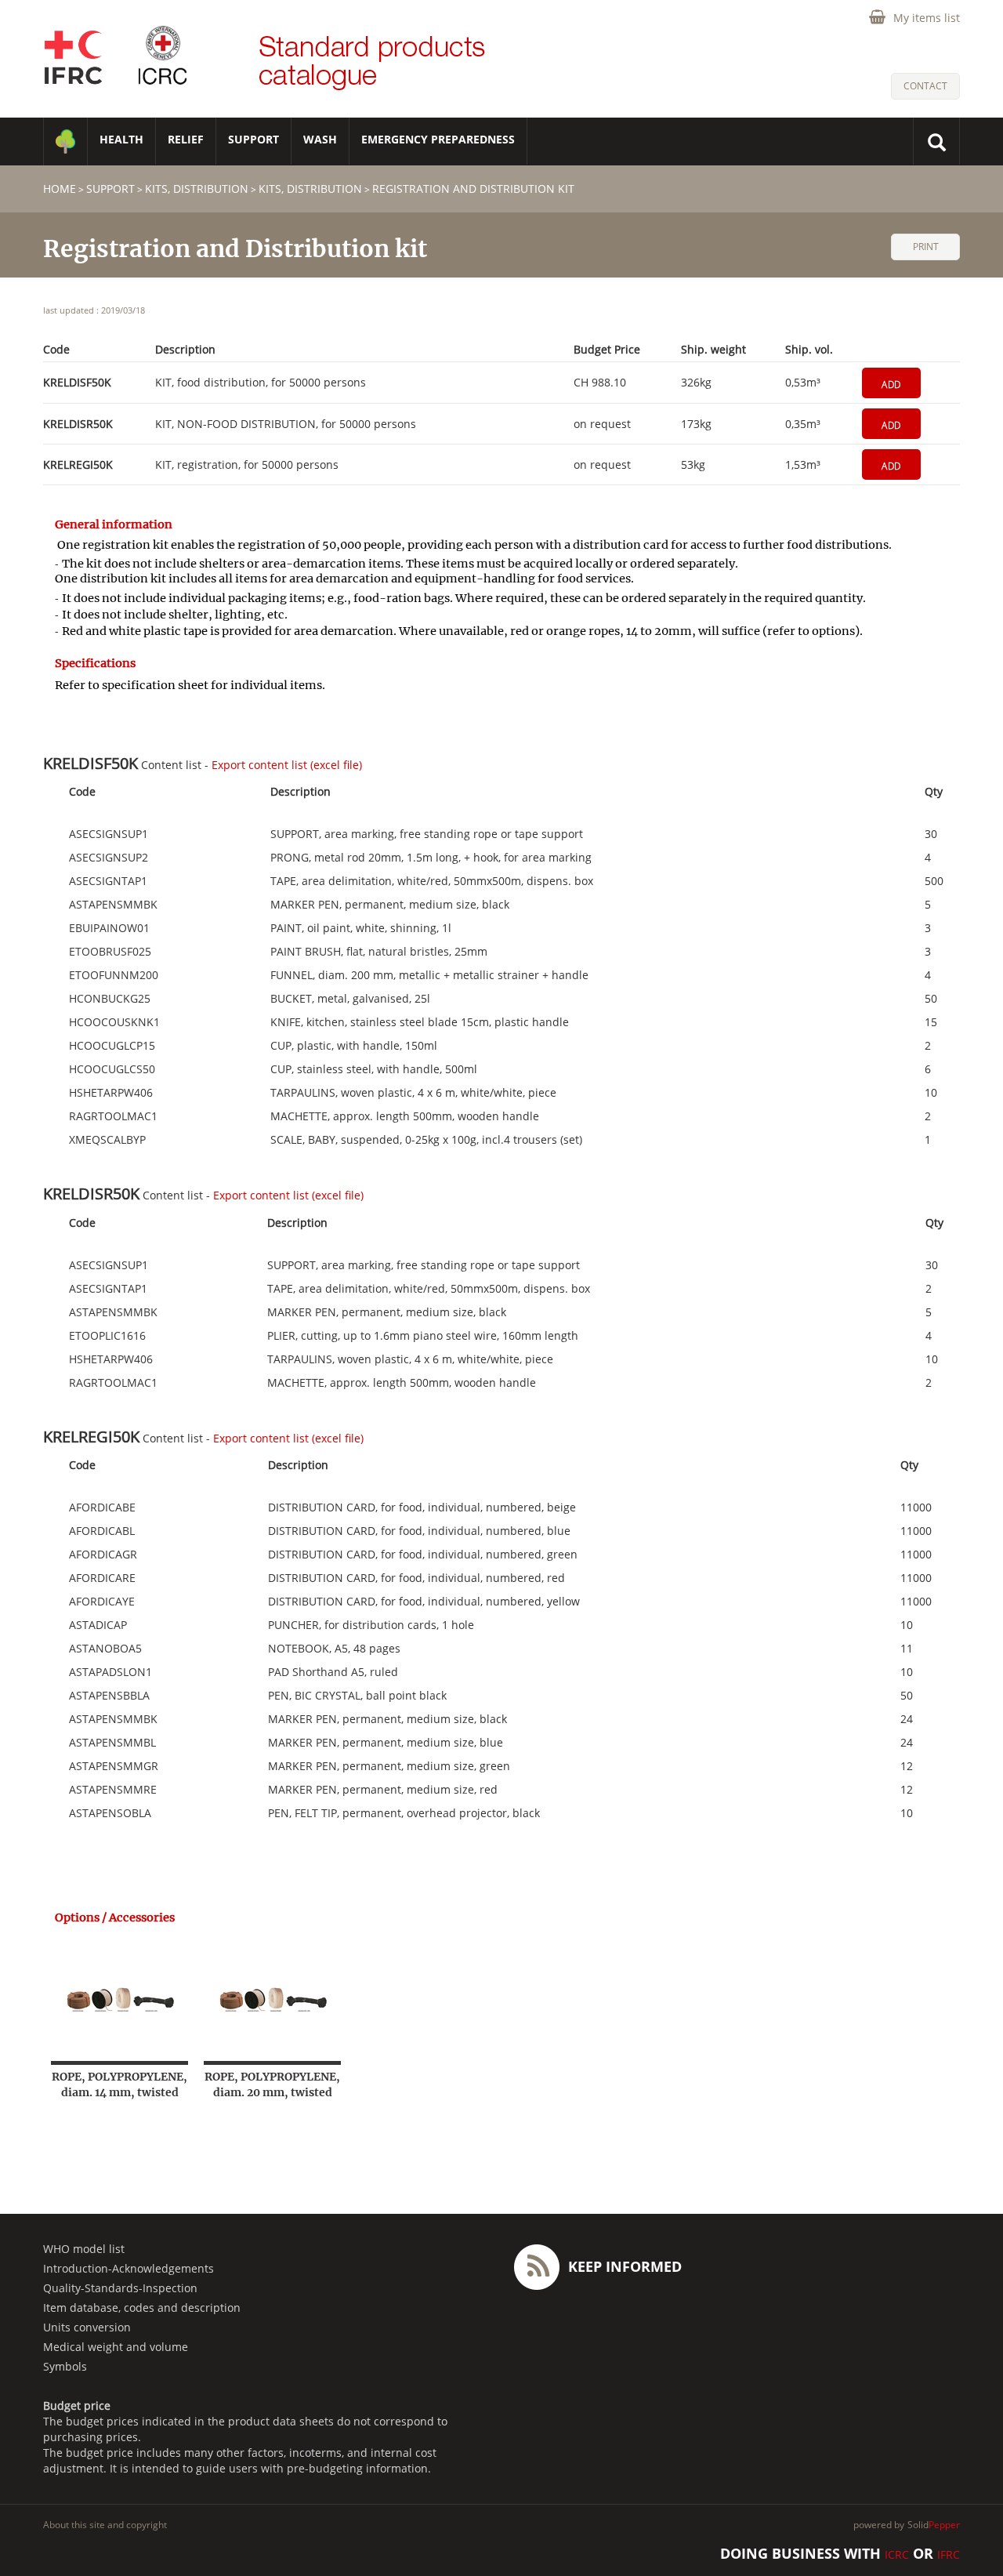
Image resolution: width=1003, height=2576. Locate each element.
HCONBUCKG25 (110, 999)
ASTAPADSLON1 (110, 1672)
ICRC (897, 2554)
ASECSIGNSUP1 (109, 834)
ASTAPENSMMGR (114, 1766)
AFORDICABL (102, 1531)
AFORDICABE (102, 1508)
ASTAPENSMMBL (112, 1743)
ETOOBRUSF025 (110, 952)
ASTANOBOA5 (105, 1649)
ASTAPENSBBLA (109, 1696)
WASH (320, 139)
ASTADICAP (98, 1625)
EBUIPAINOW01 (109, 928)
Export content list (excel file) (287, 765)
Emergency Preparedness (438, 139)
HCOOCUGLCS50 (112, 1069)
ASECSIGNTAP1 (108, 881)
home (60, 189)
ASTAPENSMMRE (113, 1790)
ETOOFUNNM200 (114, 975)
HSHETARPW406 (111, 1093)
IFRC (949, 2554)
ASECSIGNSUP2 (109, 858)
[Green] (65, 141)
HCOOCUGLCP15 (112, 1046)
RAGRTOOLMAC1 (113, 1116)
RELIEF (186, 139)
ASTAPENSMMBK (113, 905)
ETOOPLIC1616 (107, 1336)
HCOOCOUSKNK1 (114, 1022)
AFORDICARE (102, 1578)
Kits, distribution (197, 189)
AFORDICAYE (102, 1602)
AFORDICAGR (103, 1555)
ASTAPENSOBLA (110, 1813)
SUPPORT (253, 139)
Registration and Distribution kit (473, 189)
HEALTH (121, 139)
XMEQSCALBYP (107, 1140)
